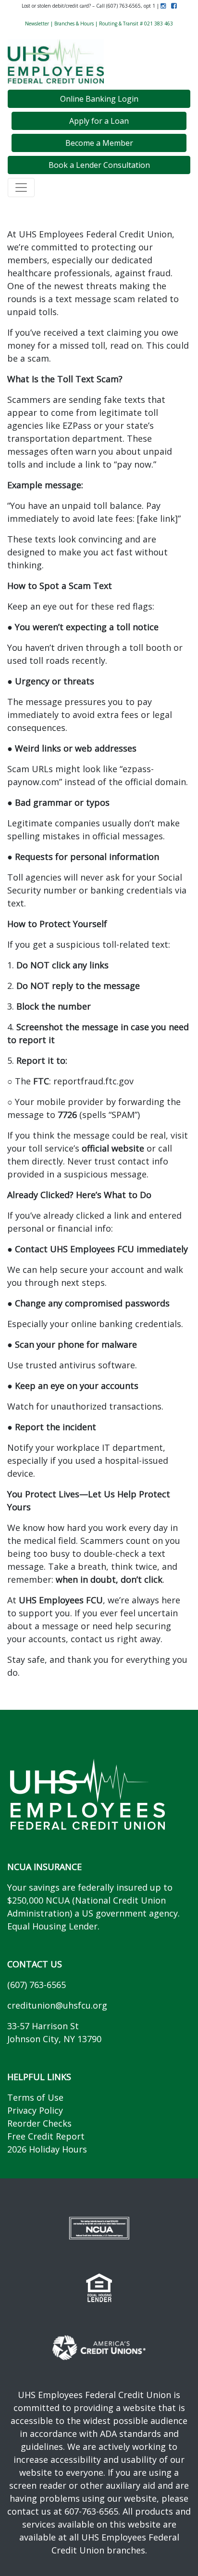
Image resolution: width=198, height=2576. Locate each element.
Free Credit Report (46, 2136)
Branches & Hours (74, 24)
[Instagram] (163, 6)
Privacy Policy (35, 2110)
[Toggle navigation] (21, 188)
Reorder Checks (39, 2123)
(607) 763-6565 (37, 1985)
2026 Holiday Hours (47, 2149)
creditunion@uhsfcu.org (57, 2005)
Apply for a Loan (99, 121)
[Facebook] (172, 6)
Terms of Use (35, 2097)
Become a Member (99, 143)
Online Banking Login (99, 99)
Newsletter (37, 24)
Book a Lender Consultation (99, 165)
